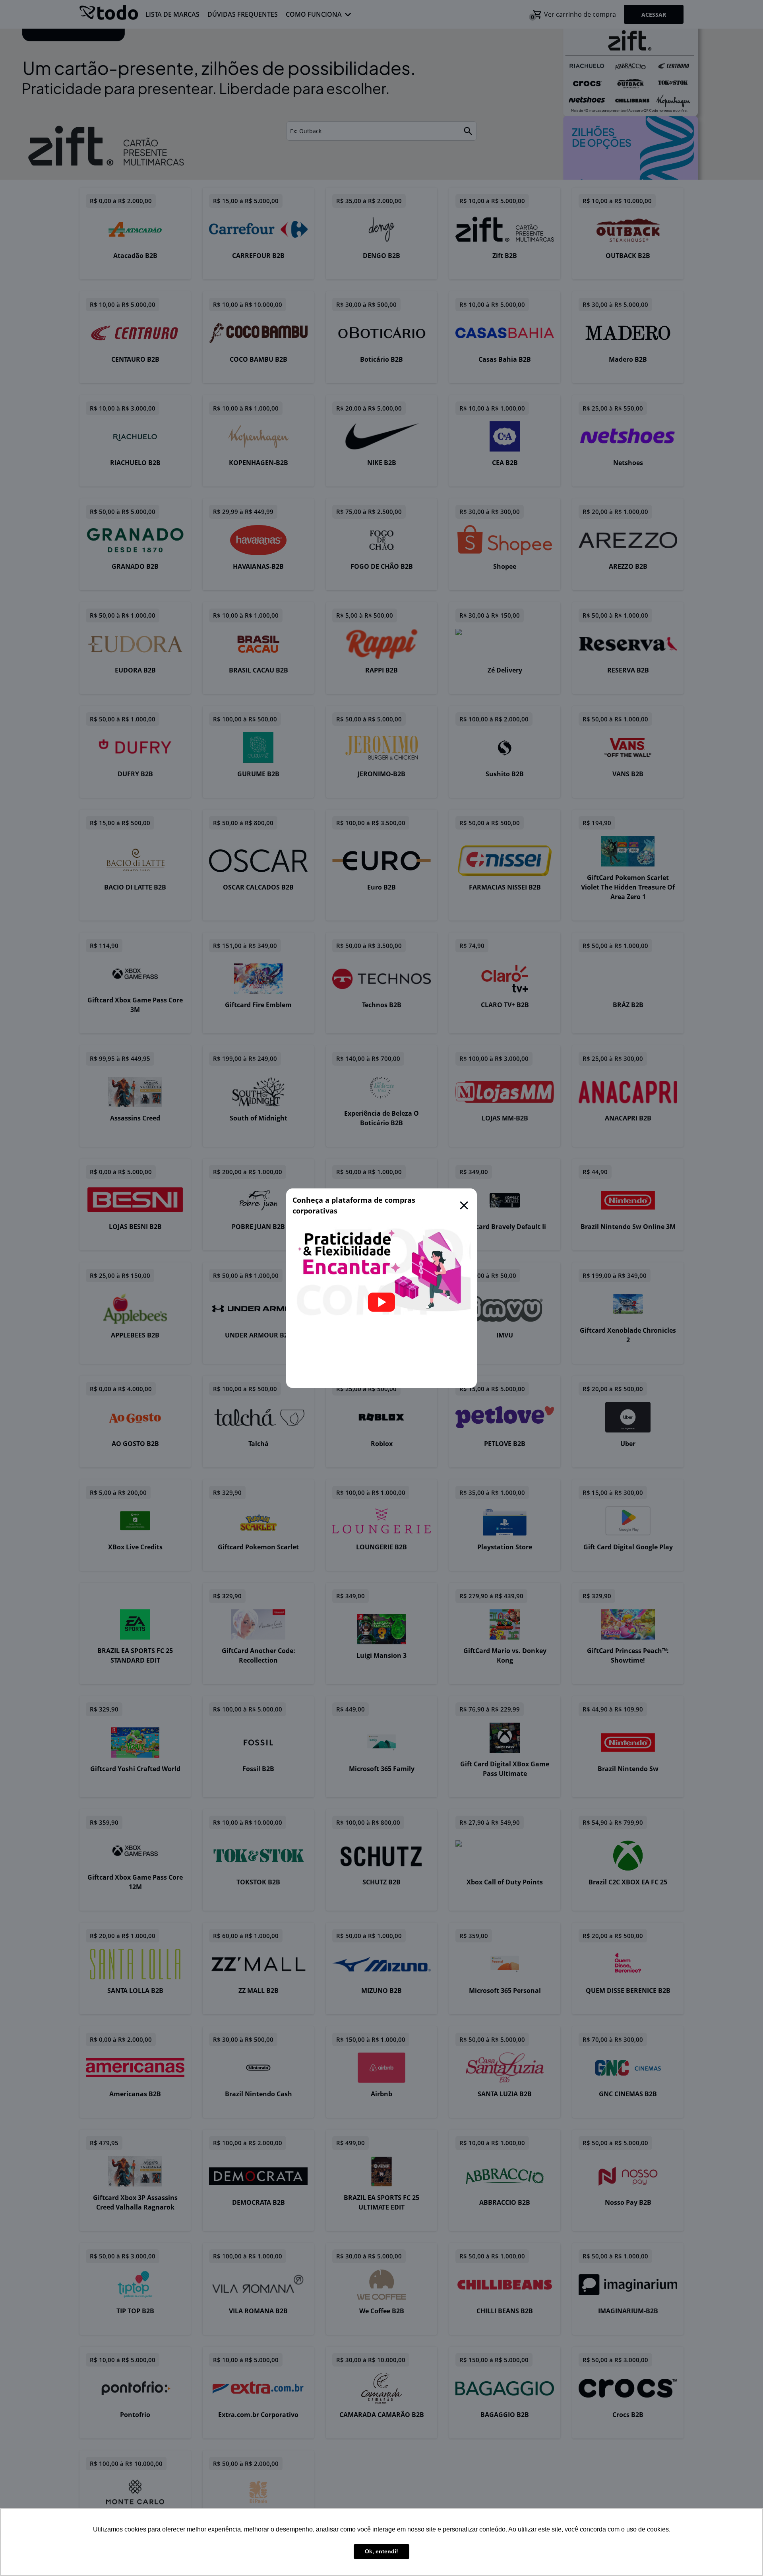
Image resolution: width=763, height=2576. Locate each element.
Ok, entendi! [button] (381, 2551)
